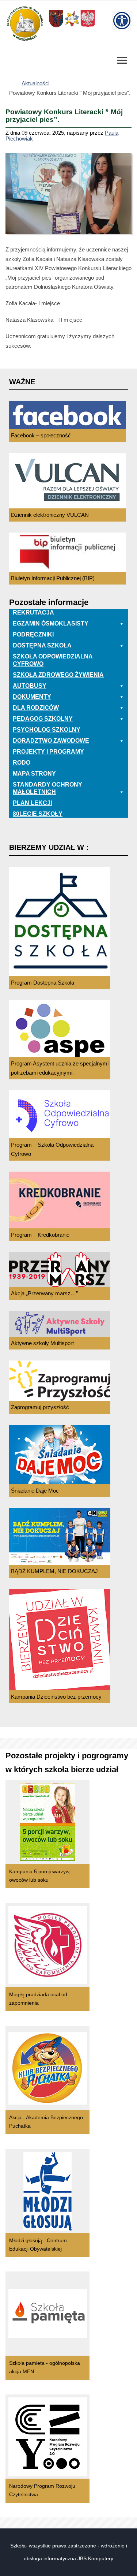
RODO (22, 763)
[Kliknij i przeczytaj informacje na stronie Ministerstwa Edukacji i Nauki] (88, 27)
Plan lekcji (32, 803)
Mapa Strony (34, 774)
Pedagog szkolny (43, 719)
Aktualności (35, 83)
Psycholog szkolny (47, 730)
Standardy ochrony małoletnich (47, 788)
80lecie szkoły (38, 814)
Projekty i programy (48, 752)
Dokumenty (32, 697)
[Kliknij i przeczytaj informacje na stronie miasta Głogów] (72, 27)
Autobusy (30, 686)
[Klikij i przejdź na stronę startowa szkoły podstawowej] (24, 23)
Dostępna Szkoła (42, 645)
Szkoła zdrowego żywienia (58, 675)
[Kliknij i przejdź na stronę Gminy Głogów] (56, 27)
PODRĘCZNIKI (33, 634)
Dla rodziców (36, 708)
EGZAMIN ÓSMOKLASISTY (51, 624)
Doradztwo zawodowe (51, 741)
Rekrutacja (33, 613)
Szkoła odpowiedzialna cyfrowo (53, 660)
